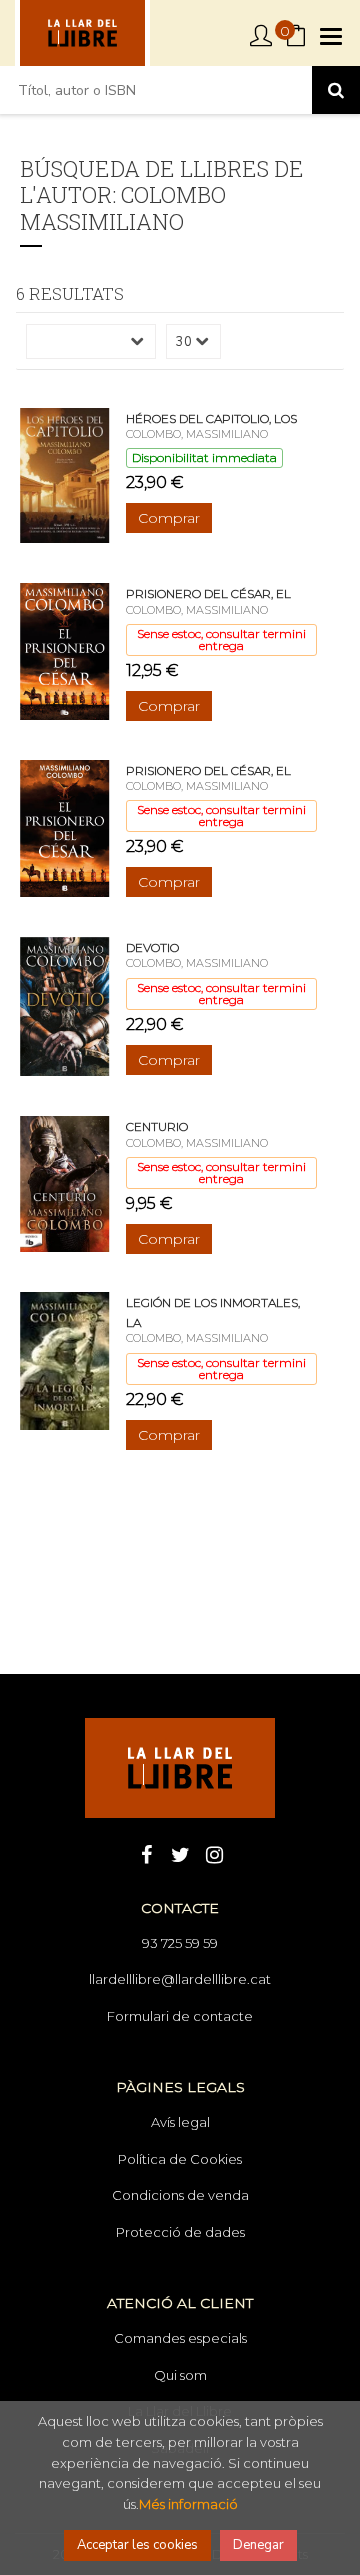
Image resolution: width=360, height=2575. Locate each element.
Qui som (180, 2375)
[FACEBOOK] (146, 1853)
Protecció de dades (180, 2232)
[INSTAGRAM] (214, 1853)
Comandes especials (180, 2338)
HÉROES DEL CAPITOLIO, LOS (211, 418)
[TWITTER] (180, 1853)
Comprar (169, 518)
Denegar (258, 2545)
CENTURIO (157, 1126)
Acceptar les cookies (137, 2545)
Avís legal (180, 2122)
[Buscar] (336, 90)
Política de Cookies (180, 2159)
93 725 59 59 (180, 1943)
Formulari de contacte (180, 2016)
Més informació (188, 2504)
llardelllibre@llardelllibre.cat (180, 1979)
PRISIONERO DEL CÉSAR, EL (208, 593)
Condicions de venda (180, 2195)
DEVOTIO (152, 947)
